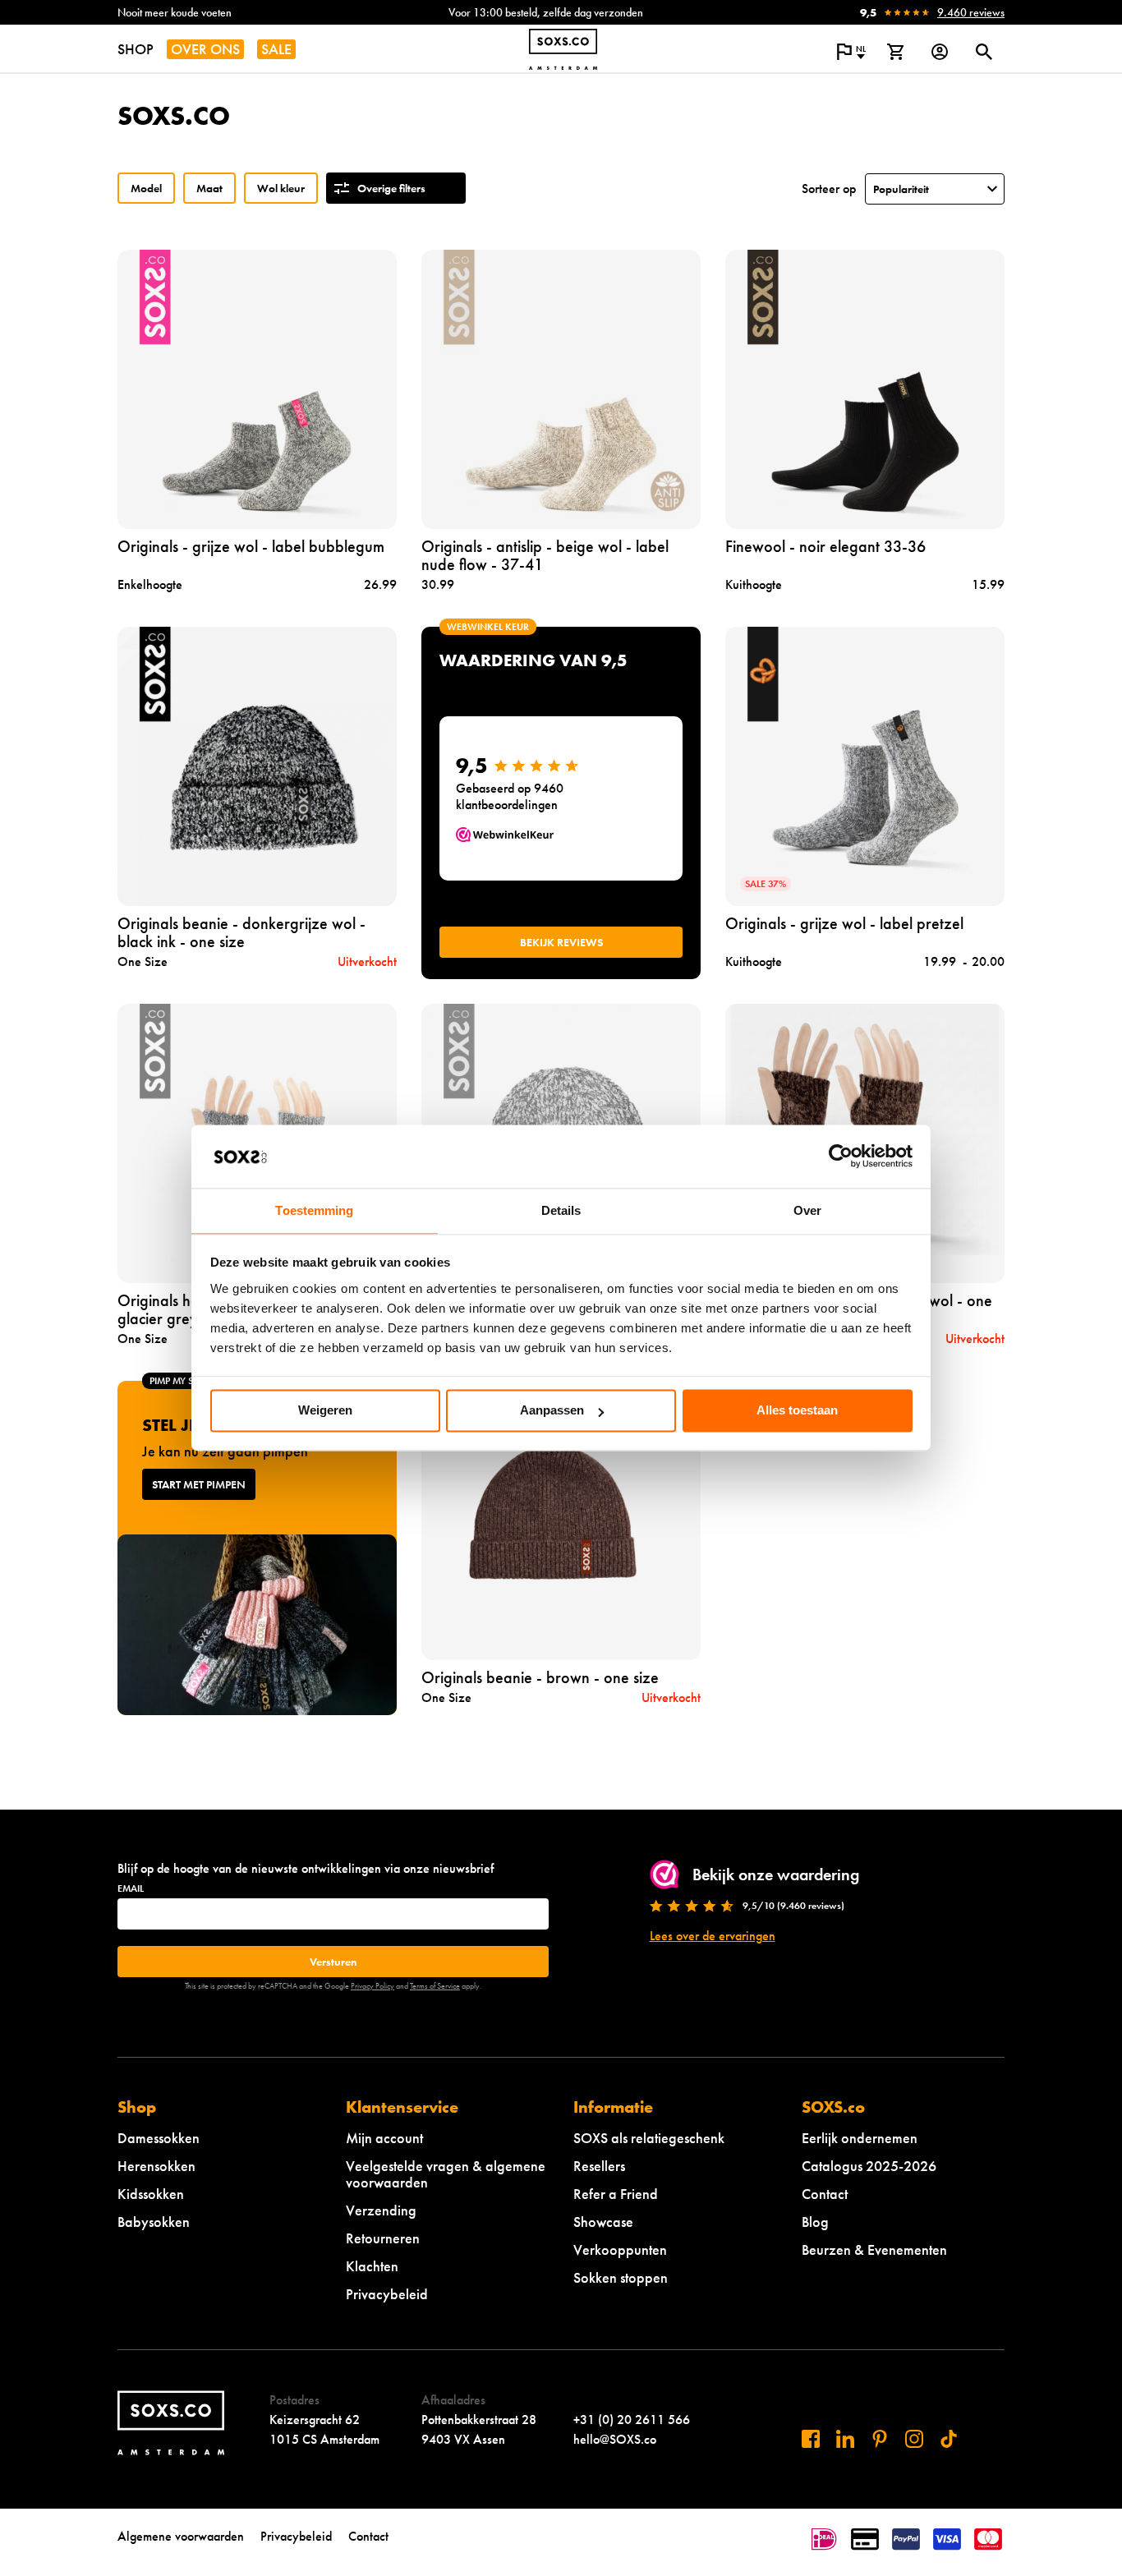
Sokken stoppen (621, 2277)
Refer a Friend (616, 2194)
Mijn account (384, 2138)
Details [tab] (561, 1210)
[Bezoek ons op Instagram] (914, 2439)
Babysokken (154, 2222)
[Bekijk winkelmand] (895, 52)
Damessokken (159, 2138)
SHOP (136, 49)
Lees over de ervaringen (713, 1936)
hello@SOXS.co (615, 2439)
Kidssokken (151, 2194)
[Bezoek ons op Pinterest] (880, 2439)
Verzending (381, 2210)
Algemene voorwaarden (181, 2536)
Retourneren (383, 2238)
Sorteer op (829, 189)
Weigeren (325, 1411)
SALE (276, 49)
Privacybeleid (387, 2294)
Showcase (603, 2222)
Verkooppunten (620, 2249)
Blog (815, 2222)
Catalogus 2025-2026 (869, 2166)
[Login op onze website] (940, 52)
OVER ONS (205, 49)
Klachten (372, 2266)
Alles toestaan (797, 1411)
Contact (825, 2194)
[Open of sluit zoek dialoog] (984, 52)
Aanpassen (552, 1411)
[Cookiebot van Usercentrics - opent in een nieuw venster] (841, 1157)
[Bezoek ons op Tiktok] (949, 2439)
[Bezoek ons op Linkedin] (845, 2439)
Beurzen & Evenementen (874, 2249)
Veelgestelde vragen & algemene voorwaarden (446, 2174)
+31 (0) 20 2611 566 (632, 2420)
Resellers (599, 2166)
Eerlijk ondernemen (860, 2138)
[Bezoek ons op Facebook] (811, 2439)
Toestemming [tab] (314, 1210)
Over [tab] (807, 1210)
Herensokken (156, 2166)
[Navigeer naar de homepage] (563, 49)
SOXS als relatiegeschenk (649, 2138)
